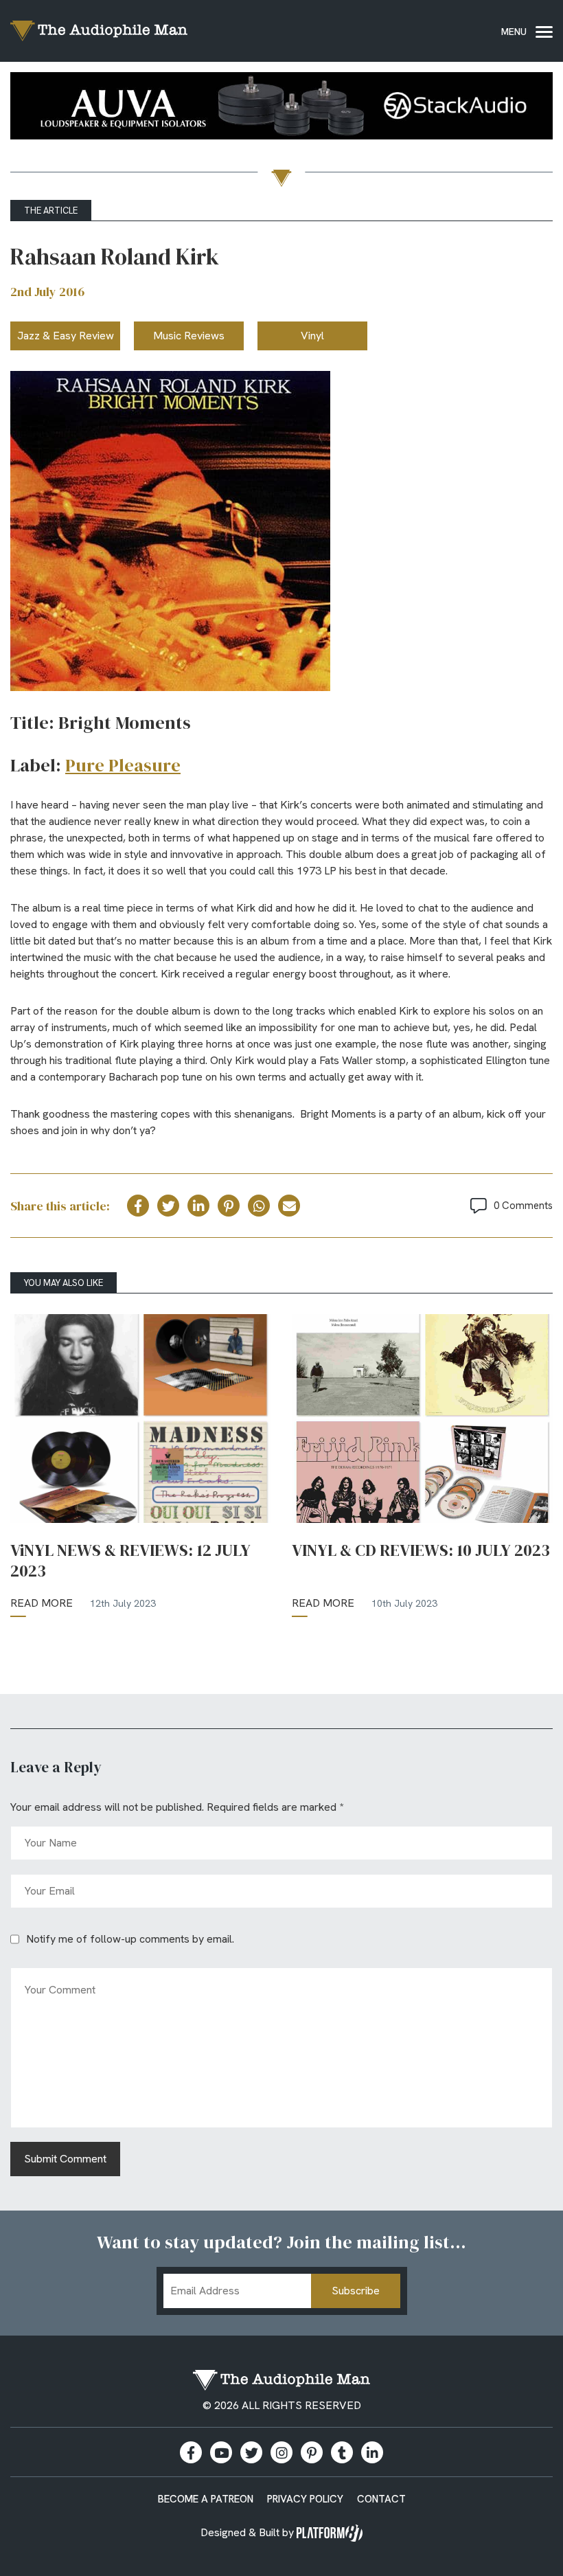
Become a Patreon (206, 2499)
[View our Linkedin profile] (372, 2452)
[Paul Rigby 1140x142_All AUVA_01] (281, 108)
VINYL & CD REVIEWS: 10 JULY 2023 (421, 1550)
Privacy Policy (305, 2499)
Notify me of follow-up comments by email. (130, 1939)
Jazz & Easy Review (66, 336)
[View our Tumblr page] (342, 2452)
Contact (381, 2499)
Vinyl (312, 336)
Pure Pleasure (123, 765)
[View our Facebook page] (191, 2452)
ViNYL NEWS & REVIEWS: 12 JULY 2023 (130, 1561)
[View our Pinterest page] (312, 2452)
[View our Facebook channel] (221, 2452)
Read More (42, 1603)
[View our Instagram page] (281, 2452)
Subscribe (356, 2291)
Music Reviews (189, 336)
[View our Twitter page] (251, 2452)
